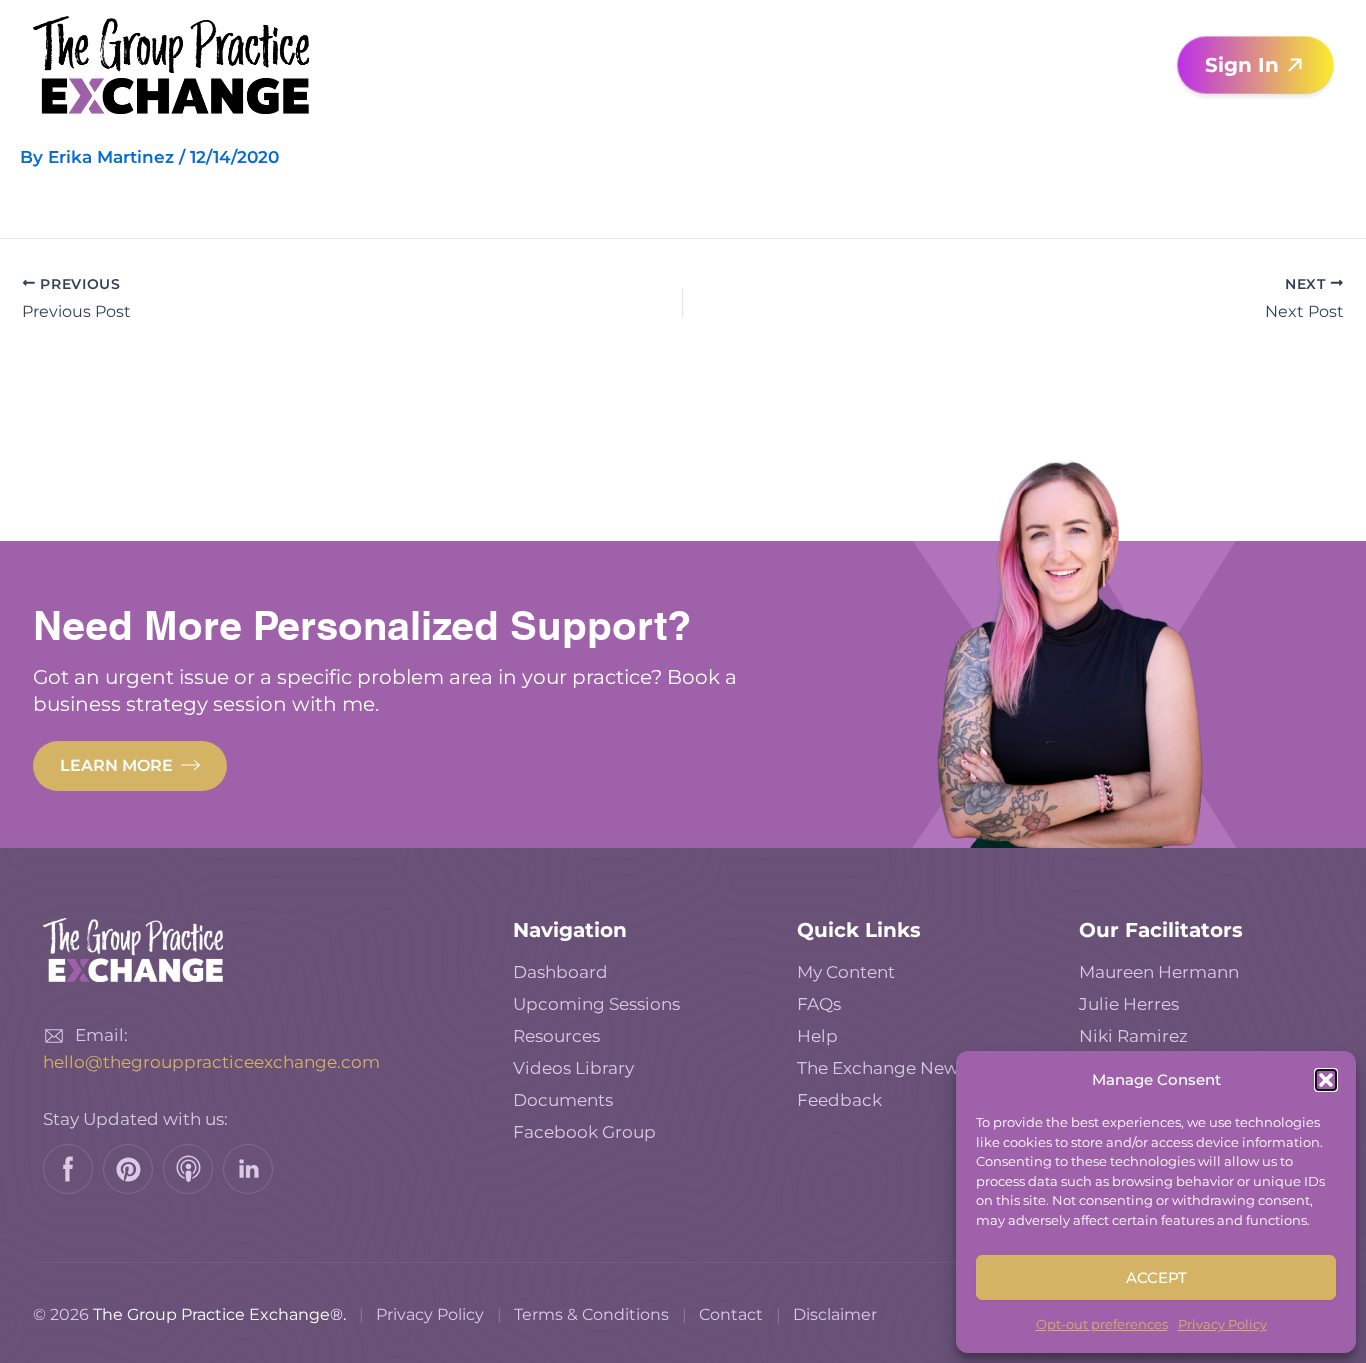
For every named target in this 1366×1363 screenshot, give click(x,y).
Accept (1156, 1277)
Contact (731, 1314)
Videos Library (573, 1068)
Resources (556, 1036)
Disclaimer (835, 1314)
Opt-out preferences (1102, 1324)
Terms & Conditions (591, 1314)
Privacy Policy (1222, 1324)
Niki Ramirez (1133, 1036)
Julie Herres (1129, 1004)
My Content (846, 972)
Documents (563, 1100)
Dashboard (560, 972)
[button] (1326, 1080)
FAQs (819, 1004)
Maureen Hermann (1159, 972)
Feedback (839, 1100)
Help (817, 1036)
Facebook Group (584, 1132)
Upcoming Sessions (596, 1004)
